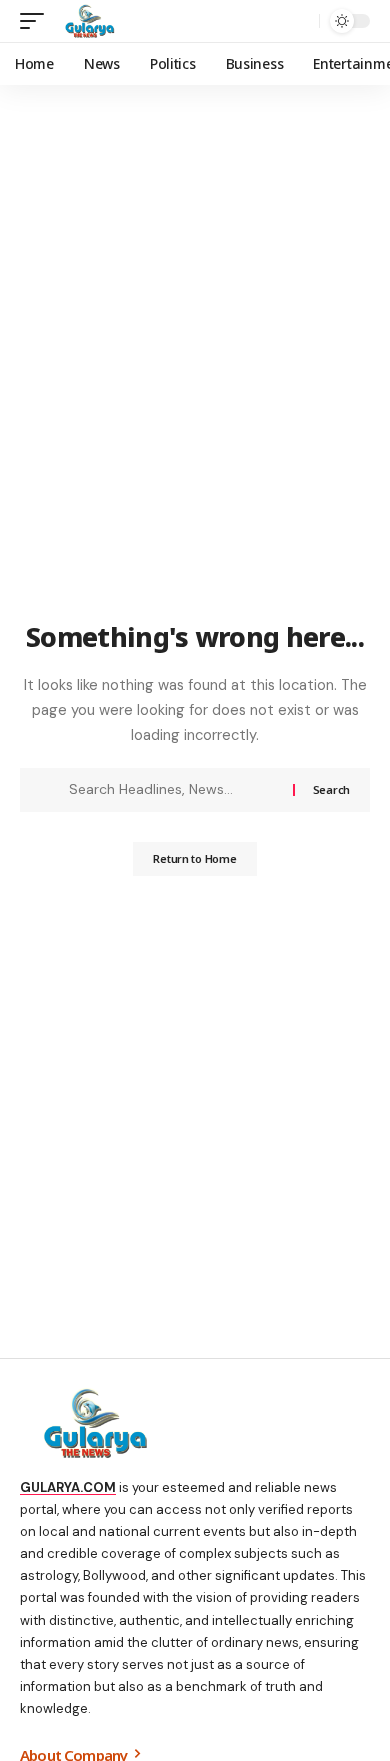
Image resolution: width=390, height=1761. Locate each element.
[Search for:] (173, 790)
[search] (299, 21)
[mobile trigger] (37, 21)
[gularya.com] (86, 21)
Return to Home (194, 858)
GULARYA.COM (68, 1487)
